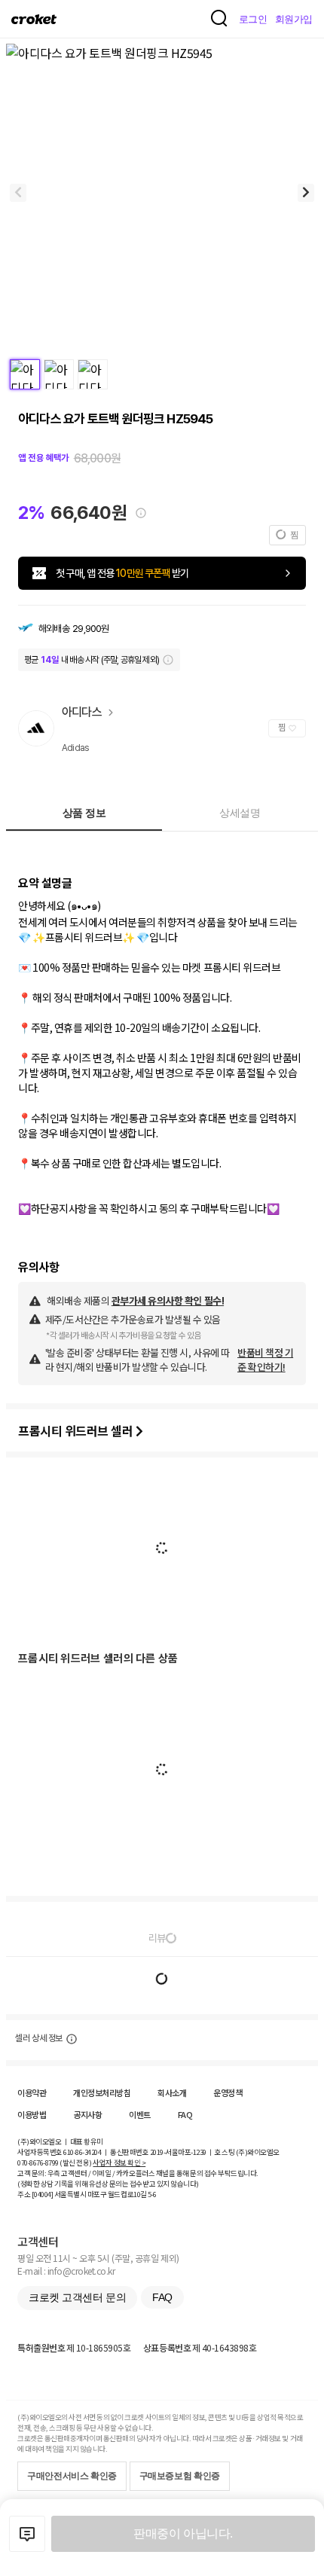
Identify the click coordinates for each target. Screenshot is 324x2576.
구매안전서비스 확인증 (72, 2476)
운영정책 (228, 2092)
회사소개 (172, 2092)
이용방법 (32, 2114)
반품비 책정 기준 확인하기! (265, 1360)
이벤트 (140, 2114)
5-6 (152, 2194)
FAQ (185, 2114)
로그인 (253, 19)
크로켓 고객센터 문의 (77, 2297)
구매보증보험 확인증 (180, 2476)
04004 (43, 2194)
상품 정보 (84, 813)
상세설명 (240, 813)
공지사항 (87, 2114)
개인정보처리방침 (102, 2092)
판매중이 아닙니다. (183, 2533)
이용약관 (32, 2092)
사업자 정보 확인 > (119, 2162)
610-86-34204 (82, 2152)
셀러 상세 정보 (39, 2038)
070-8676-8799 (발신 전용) (55, 2162)
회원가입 (294, 19)
